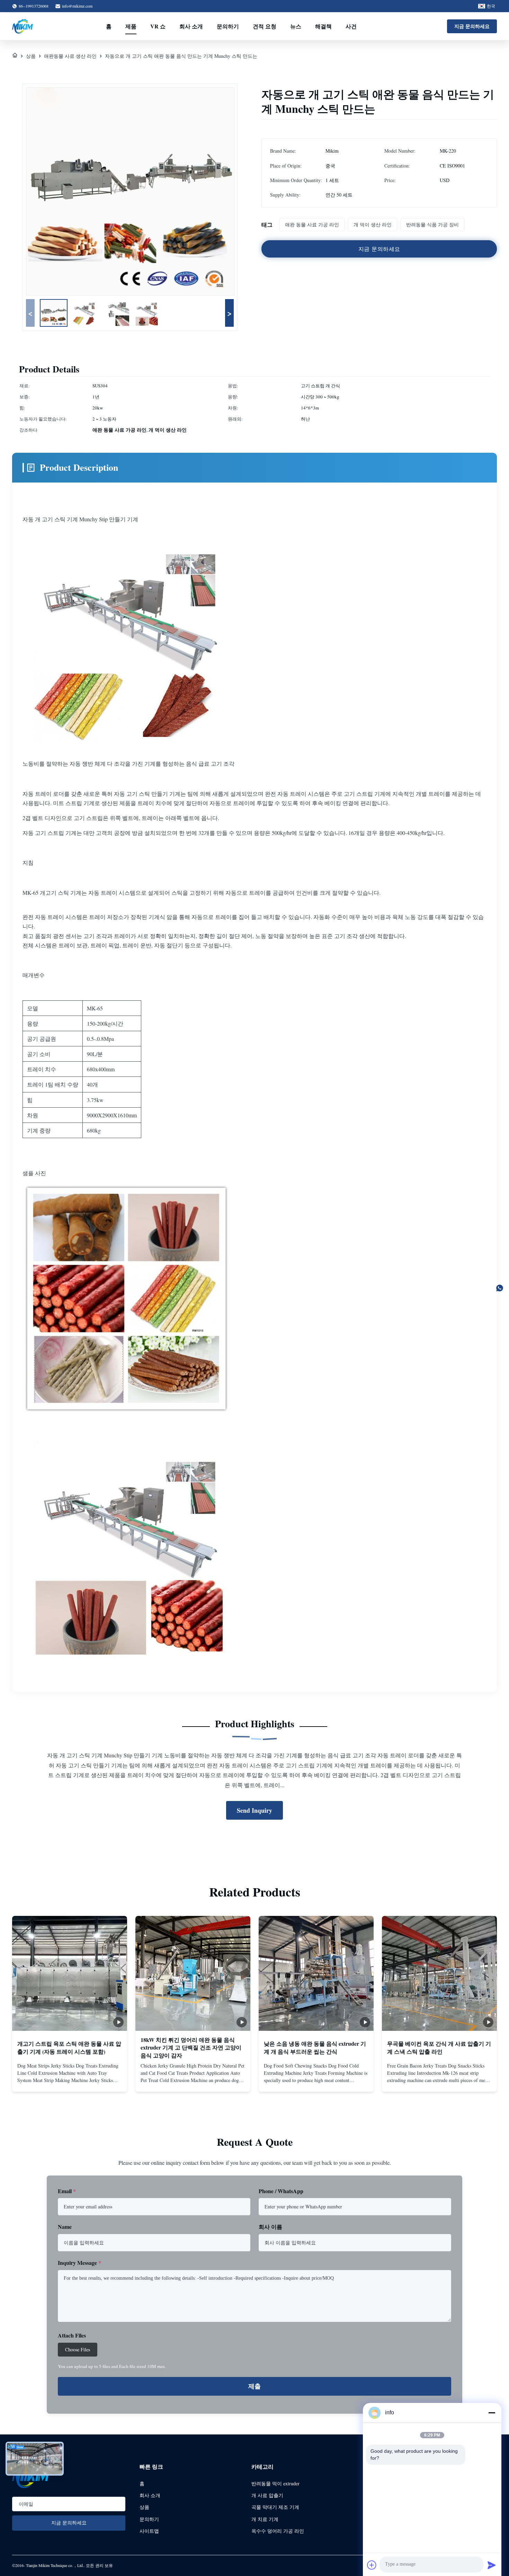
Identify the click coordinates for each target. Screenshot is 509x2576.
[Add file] (372, 2565)
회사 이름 (270, 2227)
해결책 (323, 26)
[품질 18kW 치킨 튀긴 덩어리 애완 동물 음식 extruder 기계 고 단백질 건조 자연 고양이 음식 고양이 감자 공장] (193, 1973)
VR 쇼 (158, 26)
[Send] (492, 2565)
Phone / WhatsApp (281, 2191)
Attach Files (72, 2335)
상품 (31, 56)
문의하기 (228, 26)
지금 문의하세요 (472, 26)
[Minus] (492, 2413)
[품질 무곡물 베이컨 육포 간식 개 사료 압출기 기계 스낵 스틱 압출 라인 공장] (439, 1973)
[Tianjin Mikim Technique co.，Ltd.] (23, 26)
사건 (351, 26)
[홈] (15, 56)
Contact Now (70, 2081)
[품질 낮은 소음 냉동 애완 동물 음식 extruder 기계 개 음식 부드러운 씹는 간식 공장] (316, 1973)
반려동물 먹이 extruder (275, 2483)
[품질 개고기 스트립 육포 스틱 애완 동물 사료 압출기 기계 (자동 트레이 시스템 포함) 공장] (70, 1973)
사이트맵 (149, 2531)
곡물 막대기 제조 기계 (275, 2507)
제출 (254, 2386)
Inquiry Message (79, 2263)
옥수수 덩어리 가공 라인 (278, 2531)
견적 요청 (265, 26)
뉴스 (296, 26)
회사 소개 (191, 26)
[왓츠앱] (500, 1288)
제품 (131, 26)
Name (65, 2227)
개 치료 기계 (265, 2519)
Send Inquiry (254, 1810)
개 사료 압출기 (267, 2495)
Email (67, 2191)
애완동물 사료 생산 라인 (70, 56)
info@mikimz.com (77, 6)
